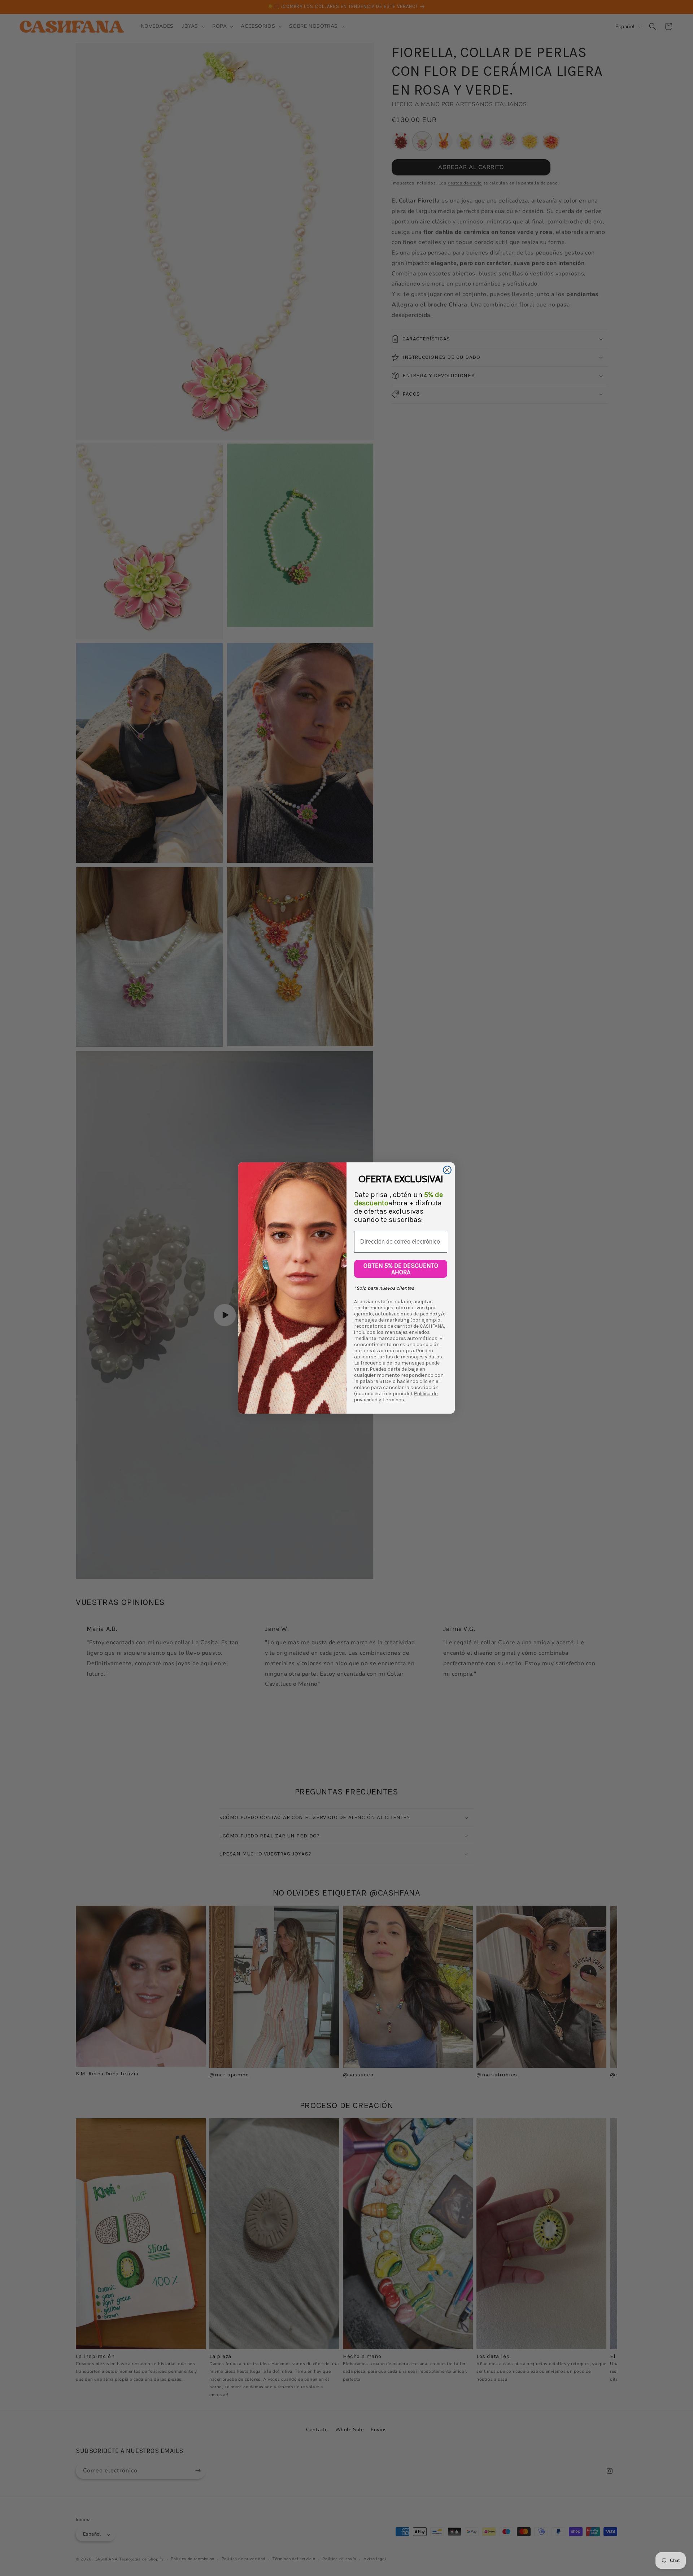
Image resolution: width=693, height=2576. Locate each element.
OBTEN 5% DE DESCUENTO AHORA (401, 1269)
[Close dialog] (447, 1170)
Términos (393, 1400)
